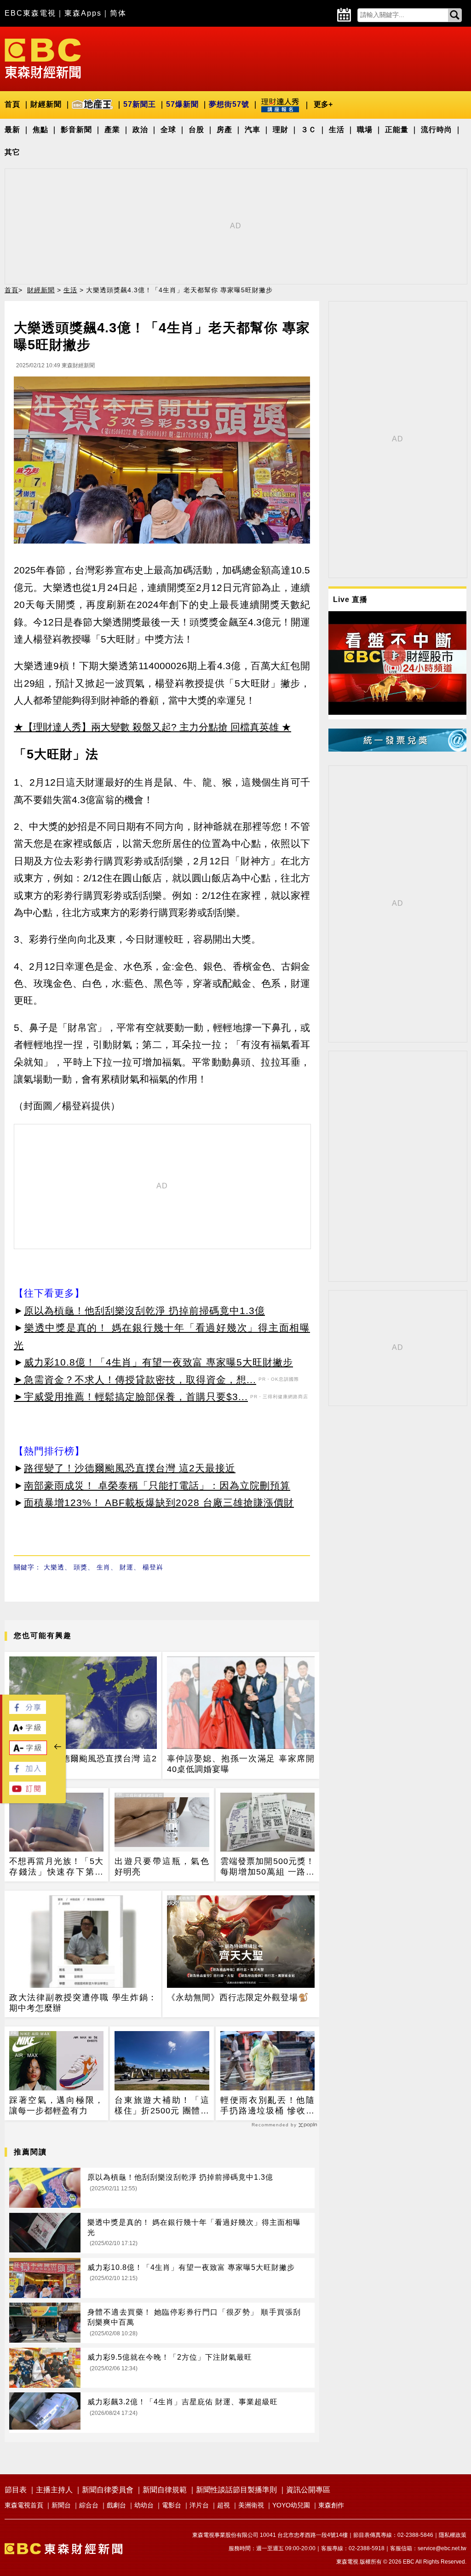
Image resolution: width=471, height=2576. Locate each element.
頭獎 (80, 1567)
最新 (12, 130)
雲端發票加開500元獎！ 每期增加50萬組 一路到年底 (267, 1867)
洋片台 (199, 2505)
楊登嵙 (153, 1567)
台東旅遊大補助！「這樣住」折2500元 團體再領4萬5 (162, 2106)
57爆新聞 (182, 104)
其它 (12, 152)
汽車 (253, 130)
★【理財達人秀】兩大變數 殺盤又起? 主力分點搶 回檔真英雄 (146, 727)
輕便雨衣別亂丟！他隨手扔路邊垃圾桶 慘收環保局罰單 (267, 2106)
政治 (140, 130)
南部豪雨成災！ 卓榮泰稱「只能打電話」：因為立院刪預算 (157, 1485)
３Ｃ (309, 130)
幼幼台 (144, 2505)
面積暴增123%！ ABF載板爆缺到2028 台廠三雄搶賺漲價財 (159, 1502)
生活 (337, 130)
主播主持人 (54, 2490)
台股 (196, 130)
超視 (224, 2505)
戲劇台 (116, 2505)
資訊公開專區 (308, 2490)
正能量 (397, 130)
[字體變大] (28, 1732)
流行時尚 (437, 130)
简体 (118, 13)
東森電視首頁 (24, 2505)
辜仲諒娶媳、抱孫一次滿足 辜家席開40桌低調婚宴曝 (241, 1764)
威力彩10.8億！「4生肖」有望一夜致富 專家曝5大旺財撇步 (158, 1362)
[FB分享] (28, 1711)
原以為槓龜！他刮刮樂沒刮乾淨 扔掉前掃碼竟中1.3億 (144, 1311)
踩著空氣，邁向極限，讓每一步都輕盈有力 (56, 2105)
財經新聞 (46, 104)
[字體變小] (28, 1752)
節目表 (16, 2490)
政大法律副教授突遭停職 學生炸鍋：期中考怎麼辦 (83, 2003)
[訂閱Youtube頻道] (28, 1792)
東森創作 (331, 2505)
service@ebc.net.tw (442, 2548)
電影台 (172, 2505)
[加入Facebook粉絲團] (28, 1773)
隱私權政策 (453, 2535)
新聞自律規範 (165, 2490)
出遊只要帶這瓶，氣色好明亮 (162, 1867)
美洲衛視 (251, 2505)
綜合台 (89, 2505)
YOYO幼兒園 (291, 2505)
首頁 (12, 104)
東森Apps (83, 13)
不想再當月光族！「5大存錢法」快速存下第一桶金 (56, 1867)
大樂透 (54, 1567)
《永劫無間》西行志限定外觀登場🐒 (238, 1997)
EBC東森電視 (30, 13)
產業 (112, 130)
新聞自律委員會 (108, 2490)
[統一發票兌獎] (397, 749)
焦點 (40, 130)
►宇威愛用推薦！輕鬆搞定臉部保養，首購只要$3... (131, 1397)
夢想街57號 (229, 104)
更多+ (323, 104)
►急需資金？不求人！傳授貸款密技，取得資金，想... (135, 1380)
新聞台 (61, 2505)
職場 (365, 130)
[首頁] (43, 58)
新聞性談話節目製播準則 (236, 2490)
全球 (168, 130)
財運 (126, 1567)
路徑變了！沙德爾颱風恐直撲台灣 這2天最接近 (130, 1468)
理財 (281, 130)
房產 (224, 130)
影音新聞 (76, 130)
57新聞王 (140, 104)
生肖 (103, 1567)
